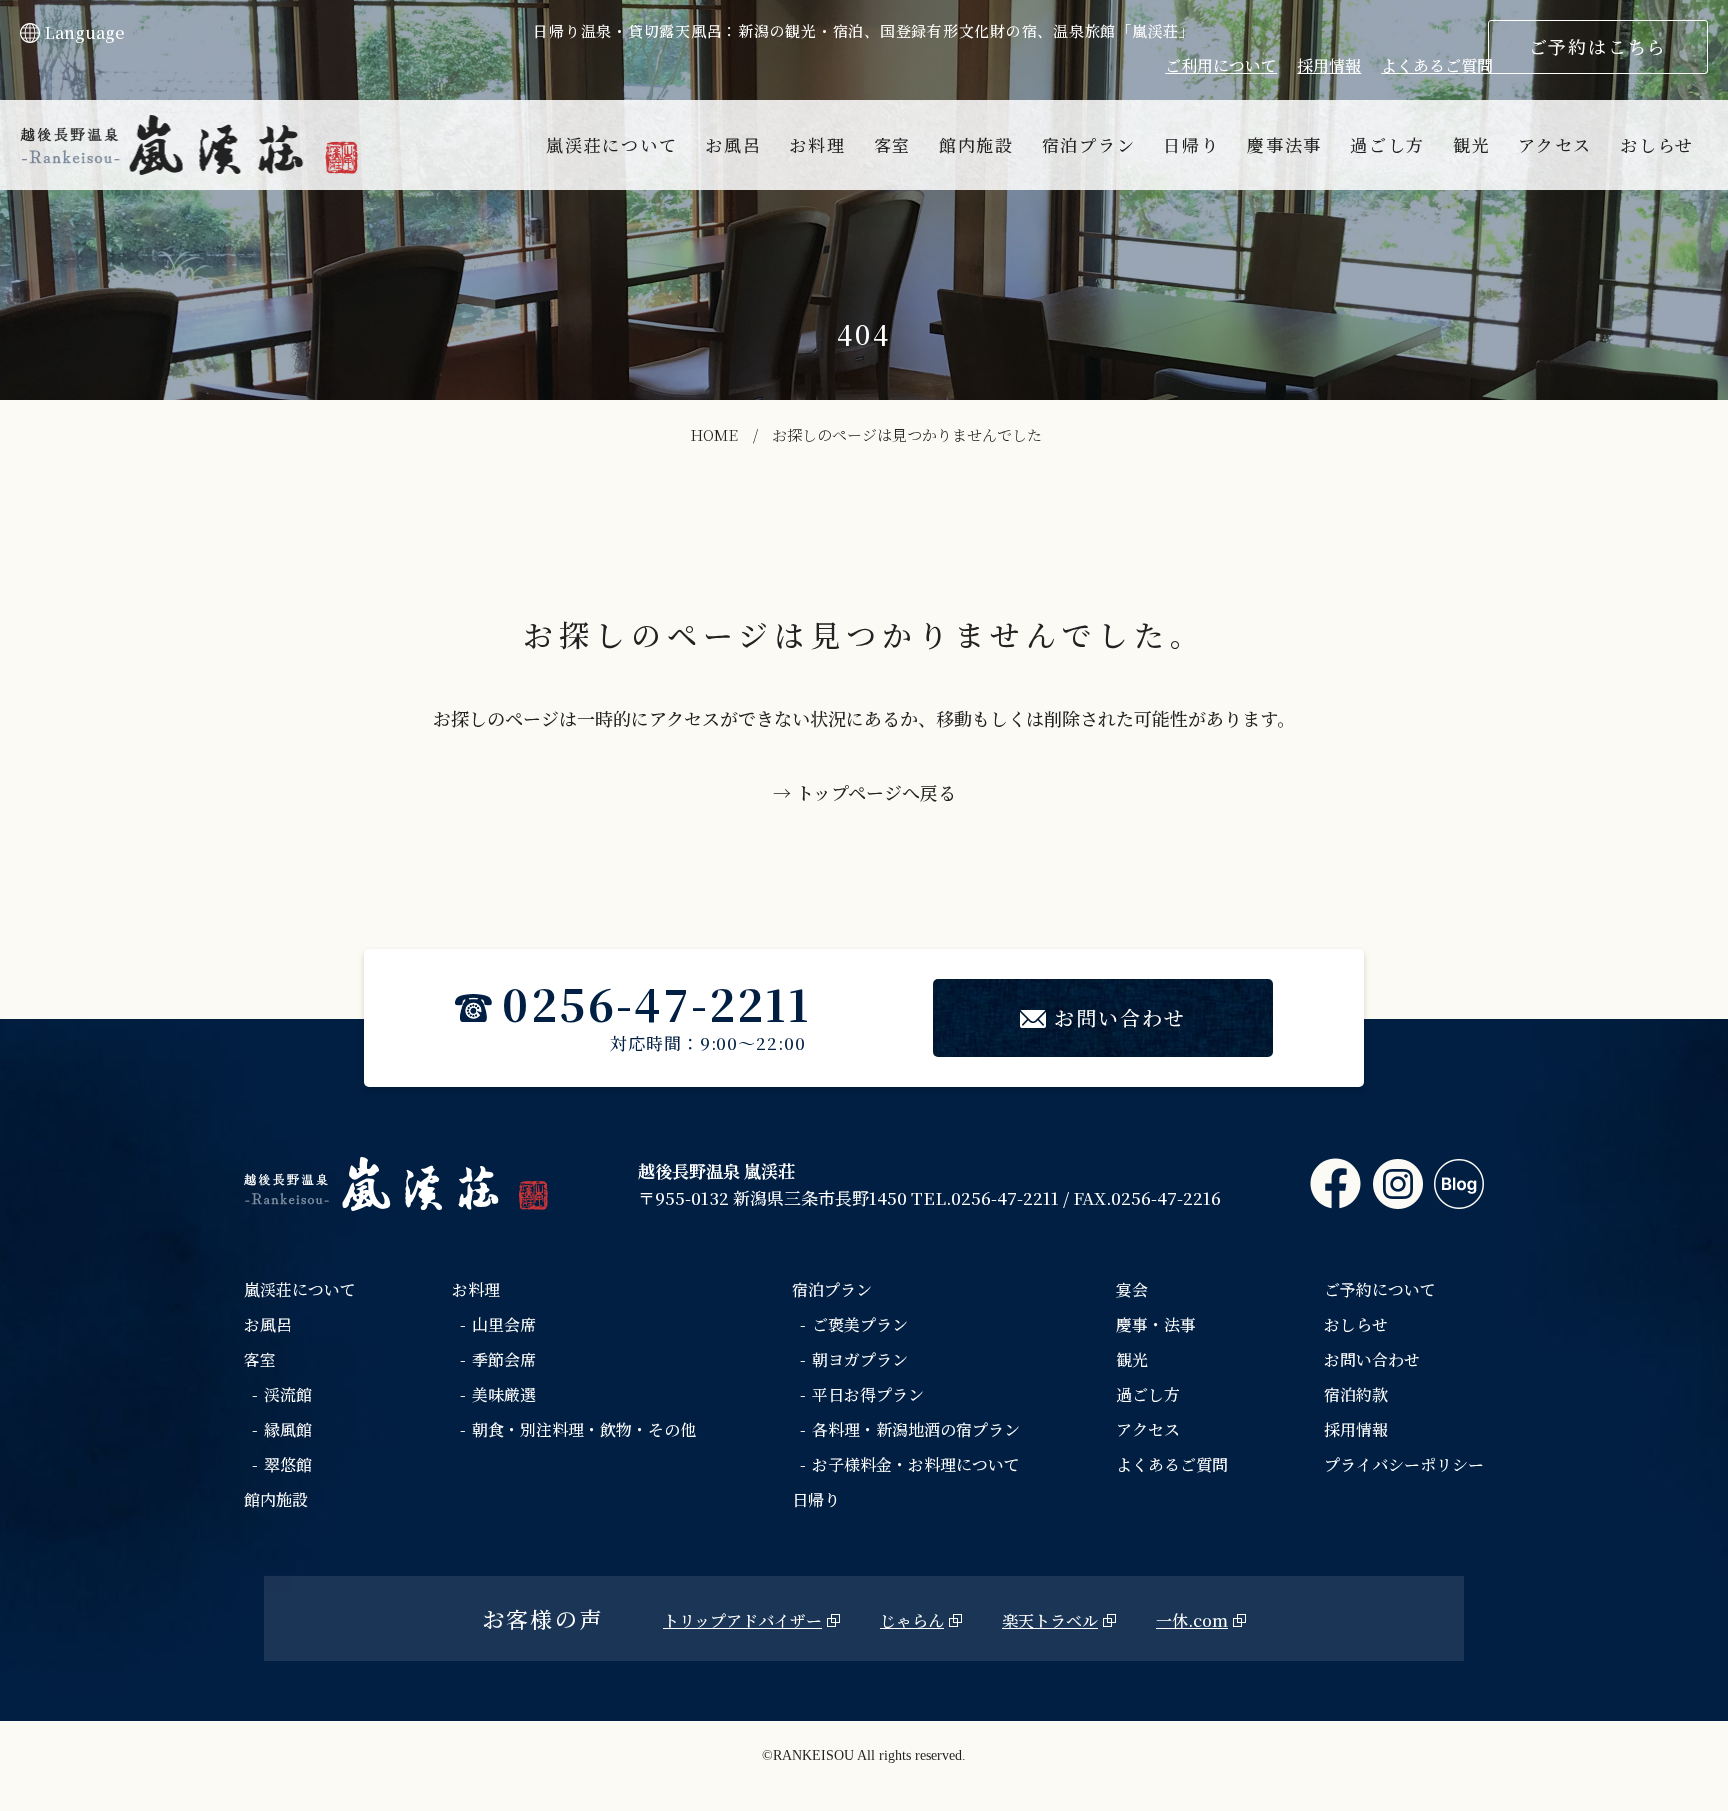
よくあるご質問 (1437, 65)
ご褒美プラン (860, 1324)
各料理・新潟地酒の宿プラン (916, 1429)
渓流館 (288, 1394)
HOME (714, 434)
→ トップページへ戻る (864, 792)
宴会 (1132, 1289)
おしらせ (1657, 144)
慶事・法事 (1156, 1324)
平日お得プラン (868, 1394)
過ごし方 (1387, 144)
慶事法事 (1284, 144)
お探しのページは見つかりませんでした (907, 434)
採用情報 (1329, 65)
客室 (892, 144)
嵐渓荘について (611, 144)
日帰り (1191, 144)
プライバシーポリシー (1404, 1464)
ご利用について (1221, 65)
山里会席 (504, 1324)
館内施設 (976, 144)
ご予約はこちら (1598, 46)
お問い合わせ (1120, 1017)
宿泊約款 (1356, 1394)
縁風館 (288, 1429)
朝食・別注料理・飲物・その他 (584, 1429)
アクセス (1555, 144)
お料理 (817, 144)
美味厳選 (504, 1394)
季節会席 (504, 1359)
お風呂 (733, 144)
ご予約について (1380, 1289)
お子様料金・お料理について (916, 1464)
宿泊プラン (1089, 144)
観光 (1471, 144)
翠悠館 (288, 1464)
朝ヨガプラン (860, 1359)
